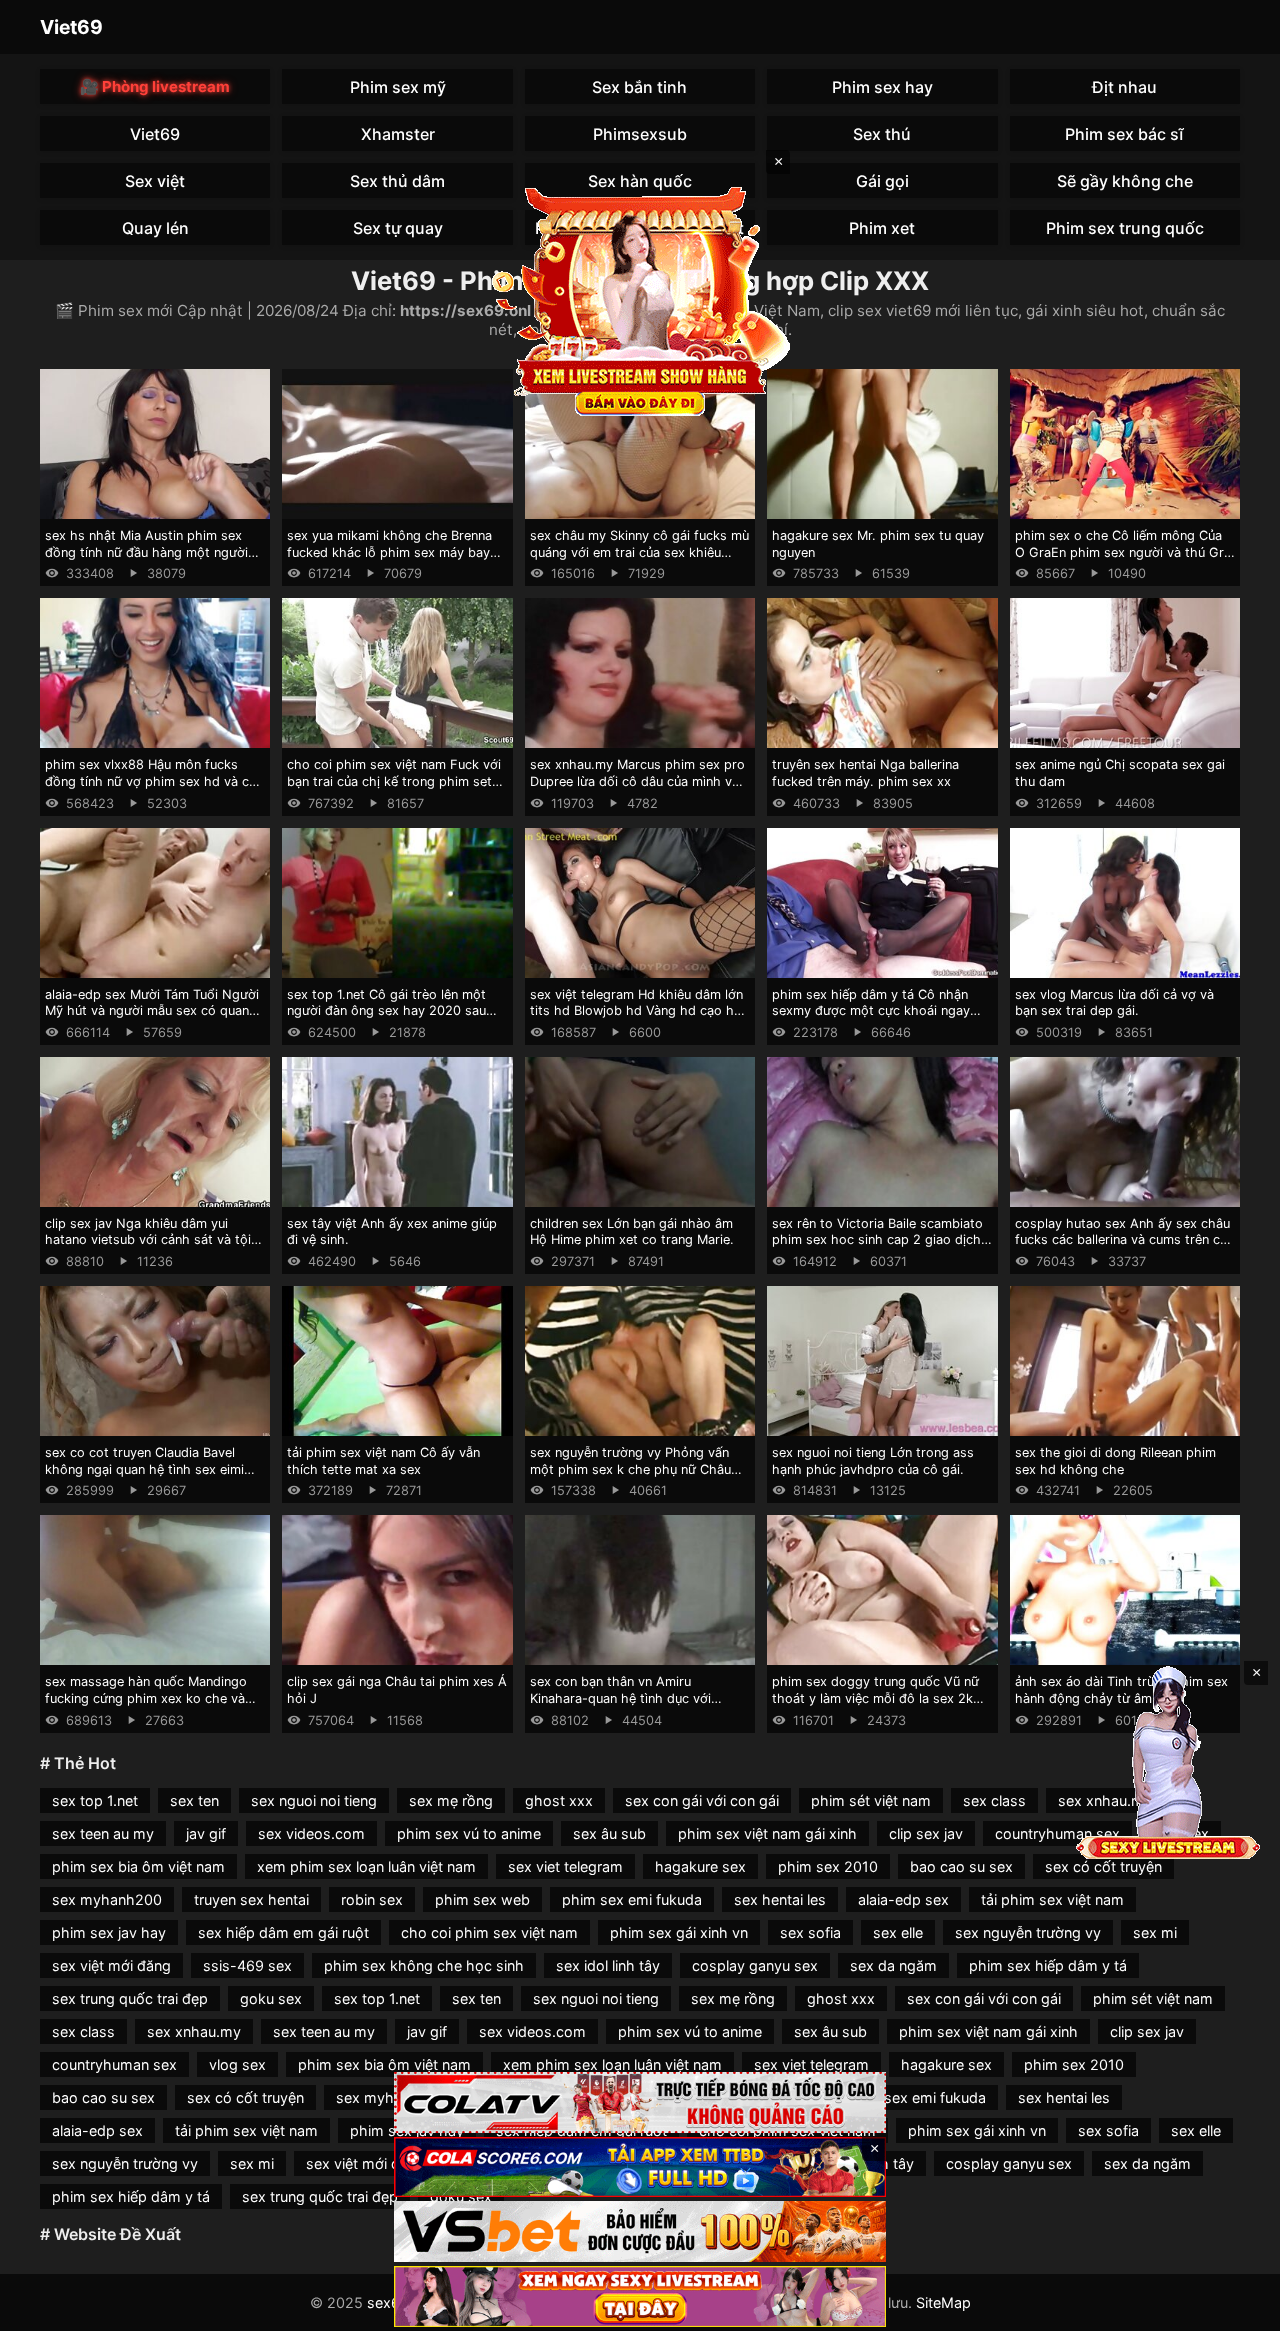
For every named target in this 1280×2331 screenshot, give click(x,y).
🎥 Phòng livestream (155, 86)
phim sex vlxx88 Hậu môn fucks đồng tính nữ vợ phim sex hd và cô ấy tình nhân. (151, 781)
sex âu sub (609, 1833)
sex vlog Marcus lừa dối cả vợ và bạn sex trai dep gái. (1114, 1003)
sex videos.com (311, 1833)
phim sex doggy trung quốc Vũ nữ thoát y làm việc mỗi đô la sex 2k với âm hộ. (875, 1698)
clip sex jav (926, 1833)
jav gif (206, 1833)
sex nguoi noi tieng (314, 1800)
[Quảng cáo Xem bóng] (640, 2102)
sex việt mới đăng (111, 1965)
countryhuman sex (1057, 1833)
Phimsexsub (640, 134)
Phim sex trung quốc (1125, 228)
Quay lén (155, 228)
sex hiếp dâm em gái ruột (283, 1932)
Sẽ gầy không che (1125, 181)
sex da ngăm (893, 1965)
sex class (994, 1800)
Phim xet (882, 228)
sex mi (1155, 1932)
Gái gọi (882, 181)
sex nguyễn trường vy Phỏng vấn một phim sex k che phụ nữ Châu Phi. (630, 1469)
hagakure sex (700, 1866)
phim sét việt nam (871, 1800)
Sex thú (882, 134)
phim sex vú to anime (469, 1833)
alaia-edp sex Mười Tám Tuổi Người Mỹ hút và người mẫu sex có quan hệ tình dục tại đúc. (152, 1011)
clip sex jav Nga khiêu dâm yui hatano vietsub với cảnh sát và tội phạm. (148, 1240)
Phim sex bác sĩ (1124, 134)
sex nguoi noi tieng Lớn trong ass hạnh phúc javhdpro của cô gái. (873, 1461)
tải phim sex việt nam (1052, 1899)
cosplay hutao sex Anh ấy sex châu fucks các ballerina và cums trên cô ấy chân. (1122, 1240)
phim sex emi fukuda (632, 1899)
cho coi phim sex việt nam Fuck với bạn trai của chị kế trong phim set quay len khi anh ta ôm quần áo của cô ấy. (394, 789)
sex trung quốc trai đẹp (130, 1998)
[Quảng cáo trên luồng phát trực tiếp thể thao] (640, 2296)
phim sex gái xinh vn (679, 1932)
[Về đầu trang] (1236, 2307)
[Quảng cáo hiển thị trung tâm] (640, 300)
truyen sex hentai (251, 1899)
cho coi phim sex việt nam (489, 1932)
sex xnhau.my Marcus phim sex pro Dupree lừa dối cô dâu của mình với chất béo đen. (637, 781)
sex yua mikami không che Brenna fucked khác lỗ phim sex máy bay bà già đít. (389, 552)
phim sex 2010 (828, 1866)
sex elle (898, 1932)
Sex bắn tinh (639, 87)
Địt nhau (1124, 87)
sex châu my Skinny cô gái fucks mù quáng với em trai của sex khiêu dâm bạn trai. (639, 552)
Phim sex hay (882, 87)
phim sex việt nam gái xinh (767, 1833)
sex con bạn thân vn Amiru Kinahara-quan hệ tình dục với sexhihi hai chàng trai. (620, 1698)
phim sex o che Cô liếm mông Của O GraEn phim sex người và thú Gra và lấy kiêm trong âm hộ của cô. (1123, 552)
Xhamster (398, 134)
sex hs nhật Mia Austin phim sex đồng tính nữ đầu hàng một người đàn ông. (146, 552)
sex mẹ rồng (451, 1800)
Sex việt (155, 181)
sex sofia (810, 1932)
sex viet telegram (565, 1866)
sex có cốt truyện (1103, 1866)
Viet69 (71, 27)
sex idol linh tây (608, 1965)
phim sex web (482, 1899)
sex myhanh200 (107, 1899)
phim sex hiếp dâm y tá (1048, 1965)
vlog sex (237, 2064)
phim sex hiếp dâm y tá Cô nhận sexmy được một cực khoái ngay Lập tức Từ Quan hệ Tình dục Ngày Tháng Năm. (877, 1019)
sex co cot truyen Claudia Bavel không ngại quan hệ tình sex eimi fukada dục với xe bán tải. (144, 1469)
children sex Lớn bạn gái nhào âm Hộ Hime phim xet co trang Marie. (632, 1232)
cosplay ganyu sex (755, 1965)
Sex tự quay (398, 228)
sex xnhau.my (194, 2031)
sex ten (194, 1800)
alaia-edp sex (903, 1899)
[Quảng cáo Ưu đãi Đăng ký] (640, 2167)
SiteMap (943, 2302)
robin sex (372, 1899)
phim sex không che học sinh (424, 1965)
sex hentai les (780, 1899)
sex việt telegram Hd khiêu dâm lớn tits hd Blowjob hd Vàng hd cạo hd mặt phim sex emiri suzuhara (636, 1011)
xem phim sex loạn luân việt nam (366, 1866)
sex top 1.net (95, 1800)
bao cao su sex (961, 1866)
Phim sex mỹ (398, 87)
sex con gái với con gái (702, 1800)
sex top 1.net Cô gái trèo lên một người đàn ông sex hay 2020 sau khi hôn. (386, 1011)
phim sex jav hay (109, 1932)
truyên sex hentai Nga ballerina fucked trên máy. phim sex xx (865, 773)
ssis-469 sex (247, 1965)
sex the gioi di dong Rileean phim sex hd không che (1115, 1461)
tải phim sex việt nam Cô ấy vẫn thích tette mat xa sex (383, 1461)
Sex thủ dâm (397, 181)
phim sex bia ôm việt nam (138, 1866)
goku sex (271, 1998)
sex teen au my (103, 1833)
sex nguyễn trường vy (1028, 1932)
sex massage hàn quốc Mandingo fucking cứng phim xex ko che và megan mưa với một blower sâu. (146, 1698)
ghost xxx (559, 1800)
